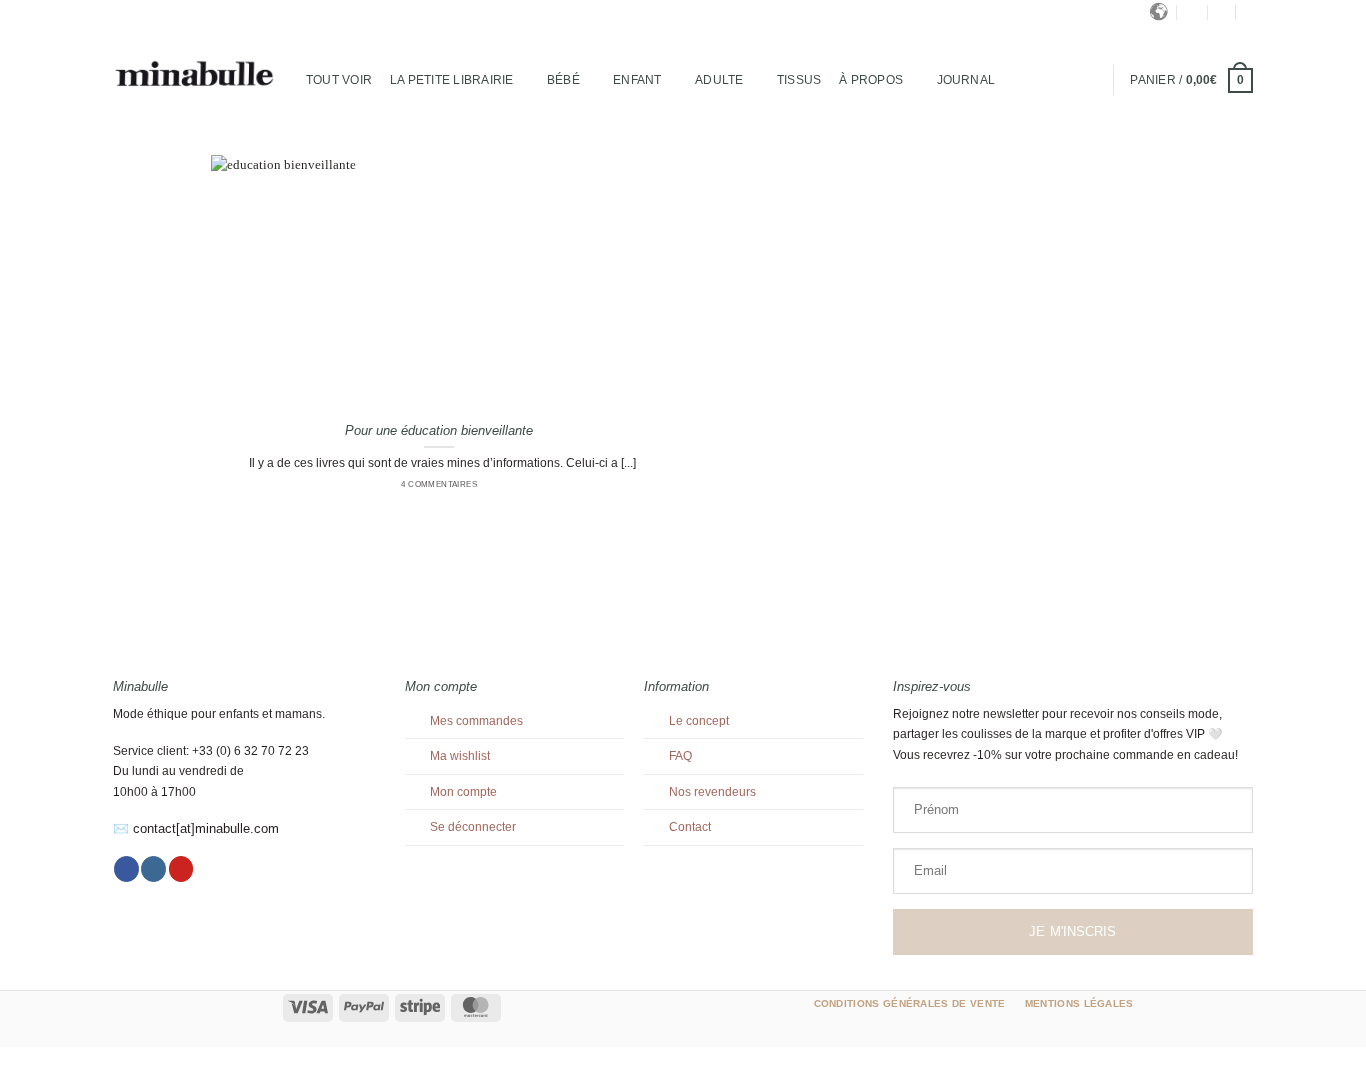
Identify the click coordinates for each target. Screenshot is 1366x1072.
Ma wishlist (460, 756)
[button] (1222, 12)
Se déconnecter (473, 827)
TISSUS (799, 80)
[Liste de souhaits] (1249, 12)
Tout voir (339, 80)
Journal (966, 80)
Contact (690, 827)
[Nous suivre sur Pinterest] (181, 869)
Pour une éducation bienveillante (439, 430)
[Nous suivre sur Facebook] (126, 869)
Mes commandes (476, 721)
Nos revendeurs (712, 792)
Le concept (699, 721)
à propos (871, 80)
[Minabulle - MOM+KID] (194, 74)
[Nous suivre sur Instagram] (153, 869)
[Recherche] (1193, 12)
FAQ (680, 756)
